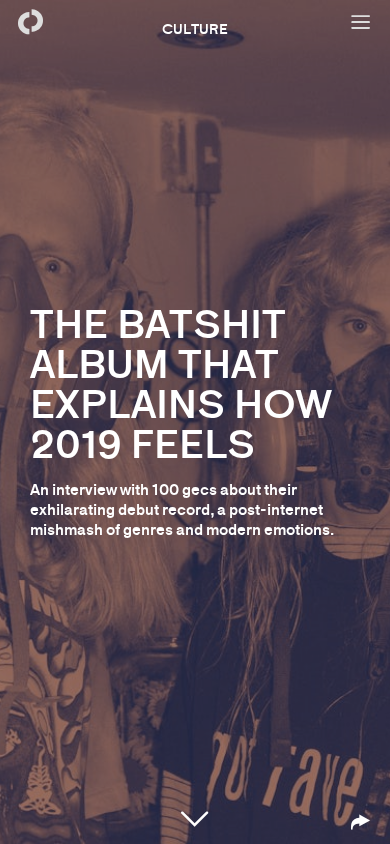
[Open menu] (360, 22)
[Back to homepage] (30, 22)
